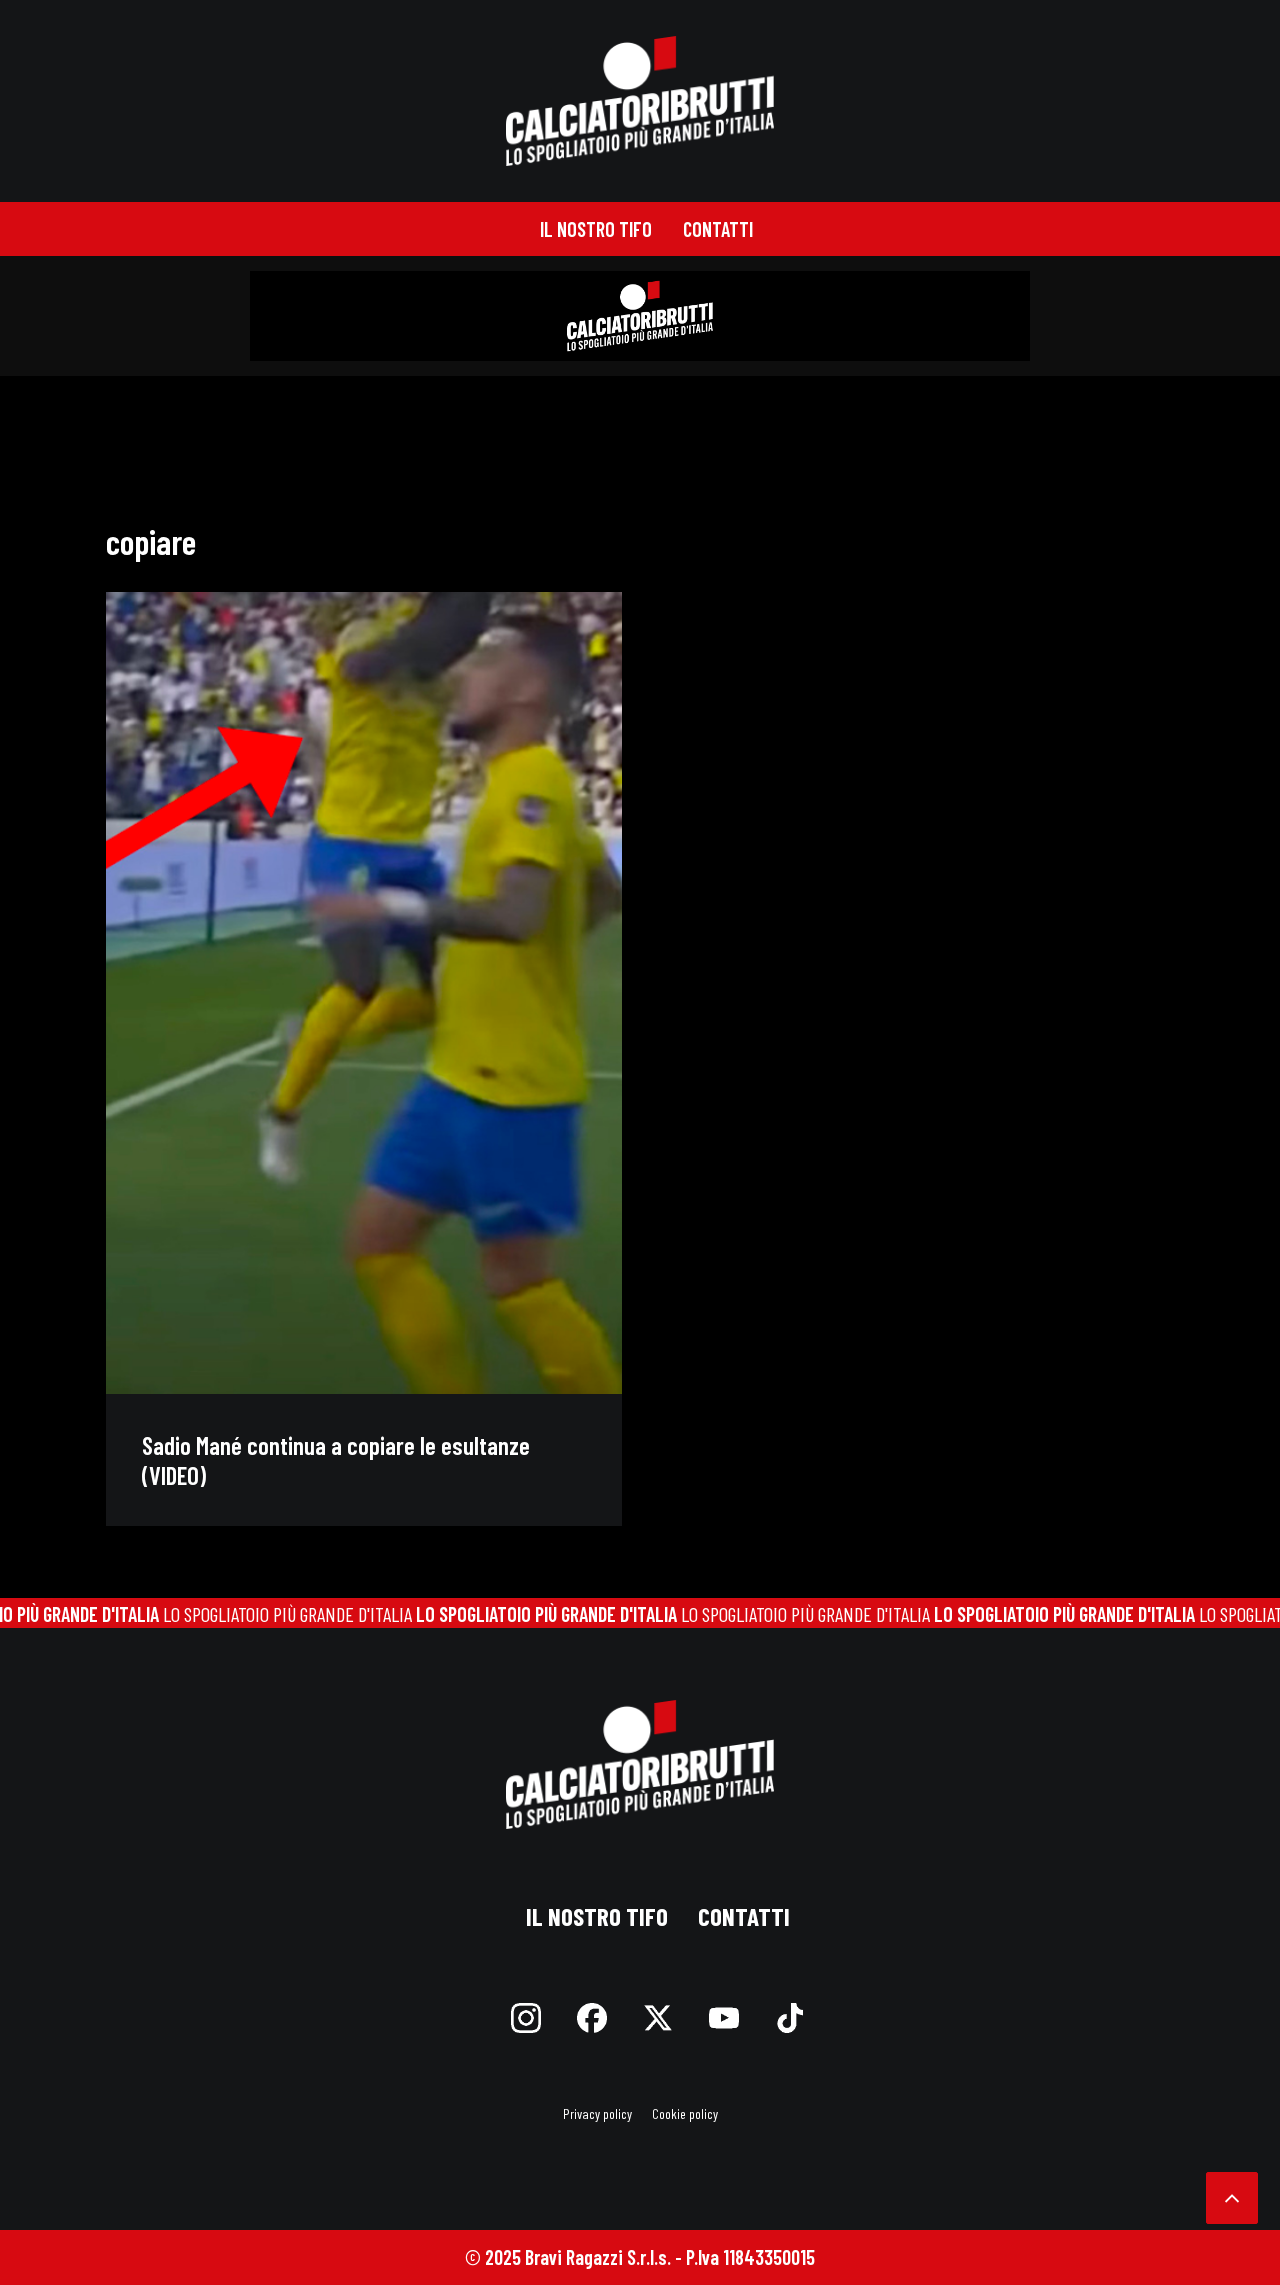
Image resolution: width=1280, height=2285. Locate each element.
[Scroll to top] (1232, 2195)
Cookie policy (685, 2113)
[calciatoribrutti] (640, 101)
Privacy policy (597, 2113)
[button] (364, 993)
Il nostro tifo (596, 229)
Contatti (718, 229)
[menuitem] (596, 229)
